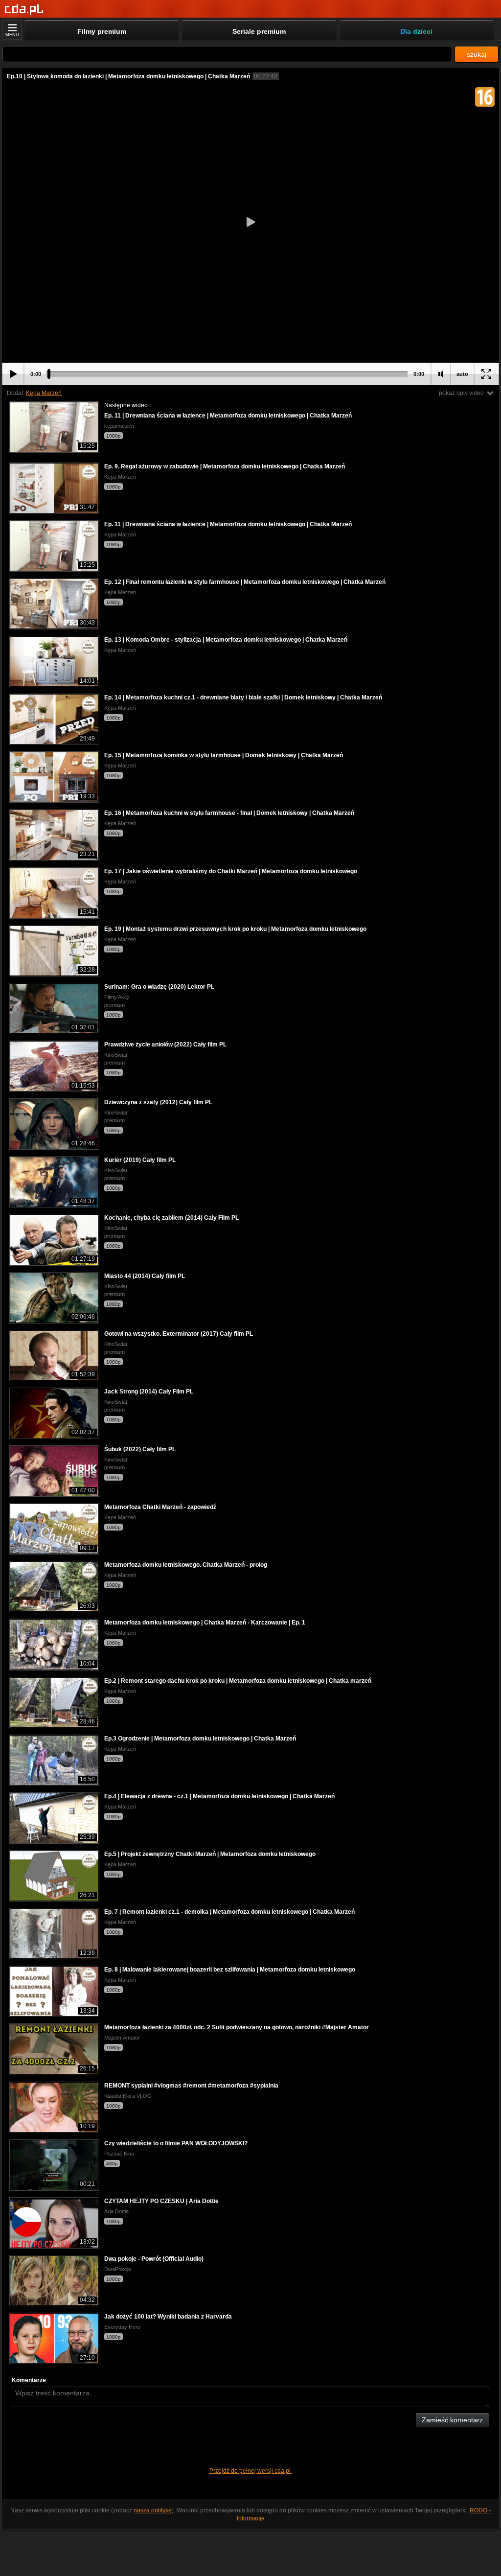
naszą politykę (153, 2510)
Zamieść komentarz (452, 2420)
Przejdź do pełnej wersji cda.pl (251, 2471)
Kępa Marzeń (44, 393)
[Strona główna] (24, 10)
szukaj (477, 54)
